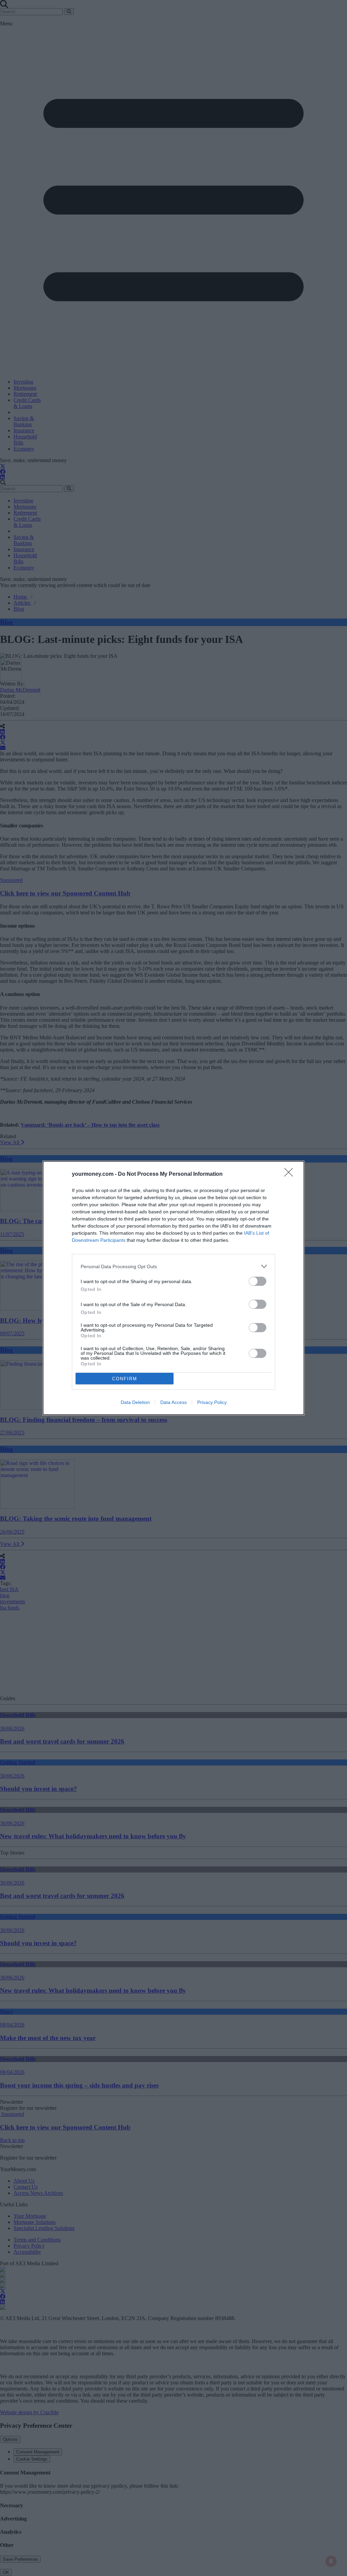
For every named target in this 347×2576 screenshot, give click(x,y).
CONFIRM (125, 1379)
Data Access (173, 1402)
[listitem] (173, 1266)
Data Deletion (135, 1402)
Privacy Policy (212, 1402)
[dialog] (173, 1288)
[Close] (291, 1174)
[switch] (258, 1281)
